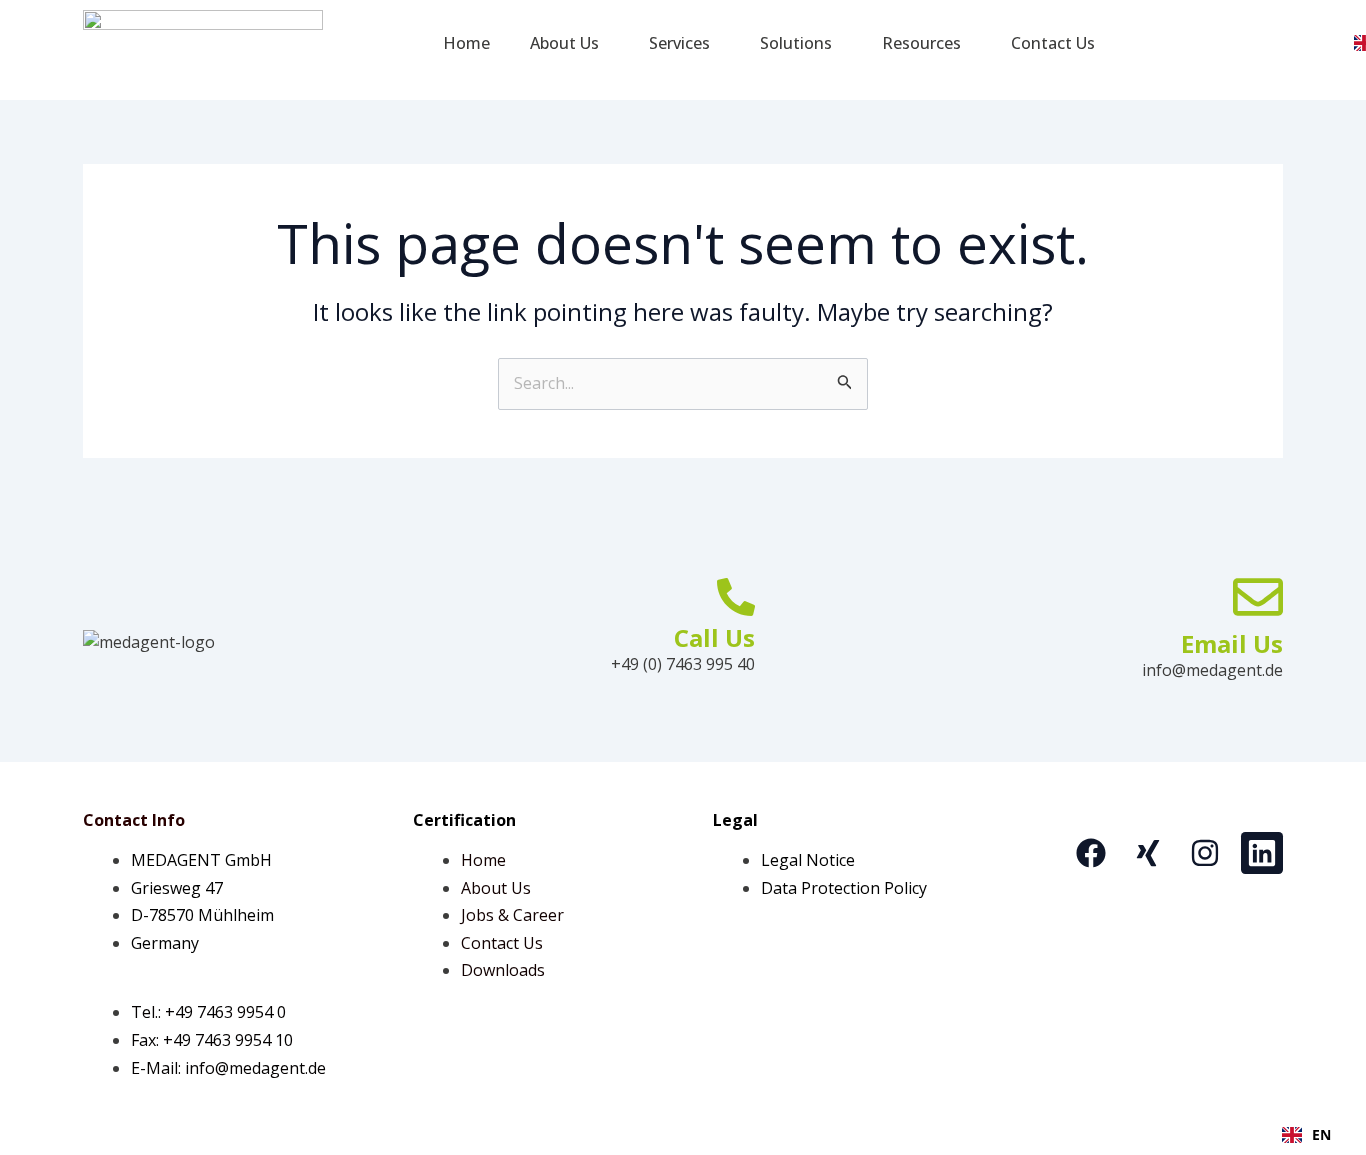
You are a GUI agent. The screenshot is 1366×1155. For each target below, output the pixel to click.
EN (1321, 1134)
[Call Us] (736, 597)
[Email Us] (1258, 597)
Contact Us (1053, 43)
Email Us (1232, 643)
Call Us (714, 637)
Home (466, 43)
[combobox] (1306, 1135)
